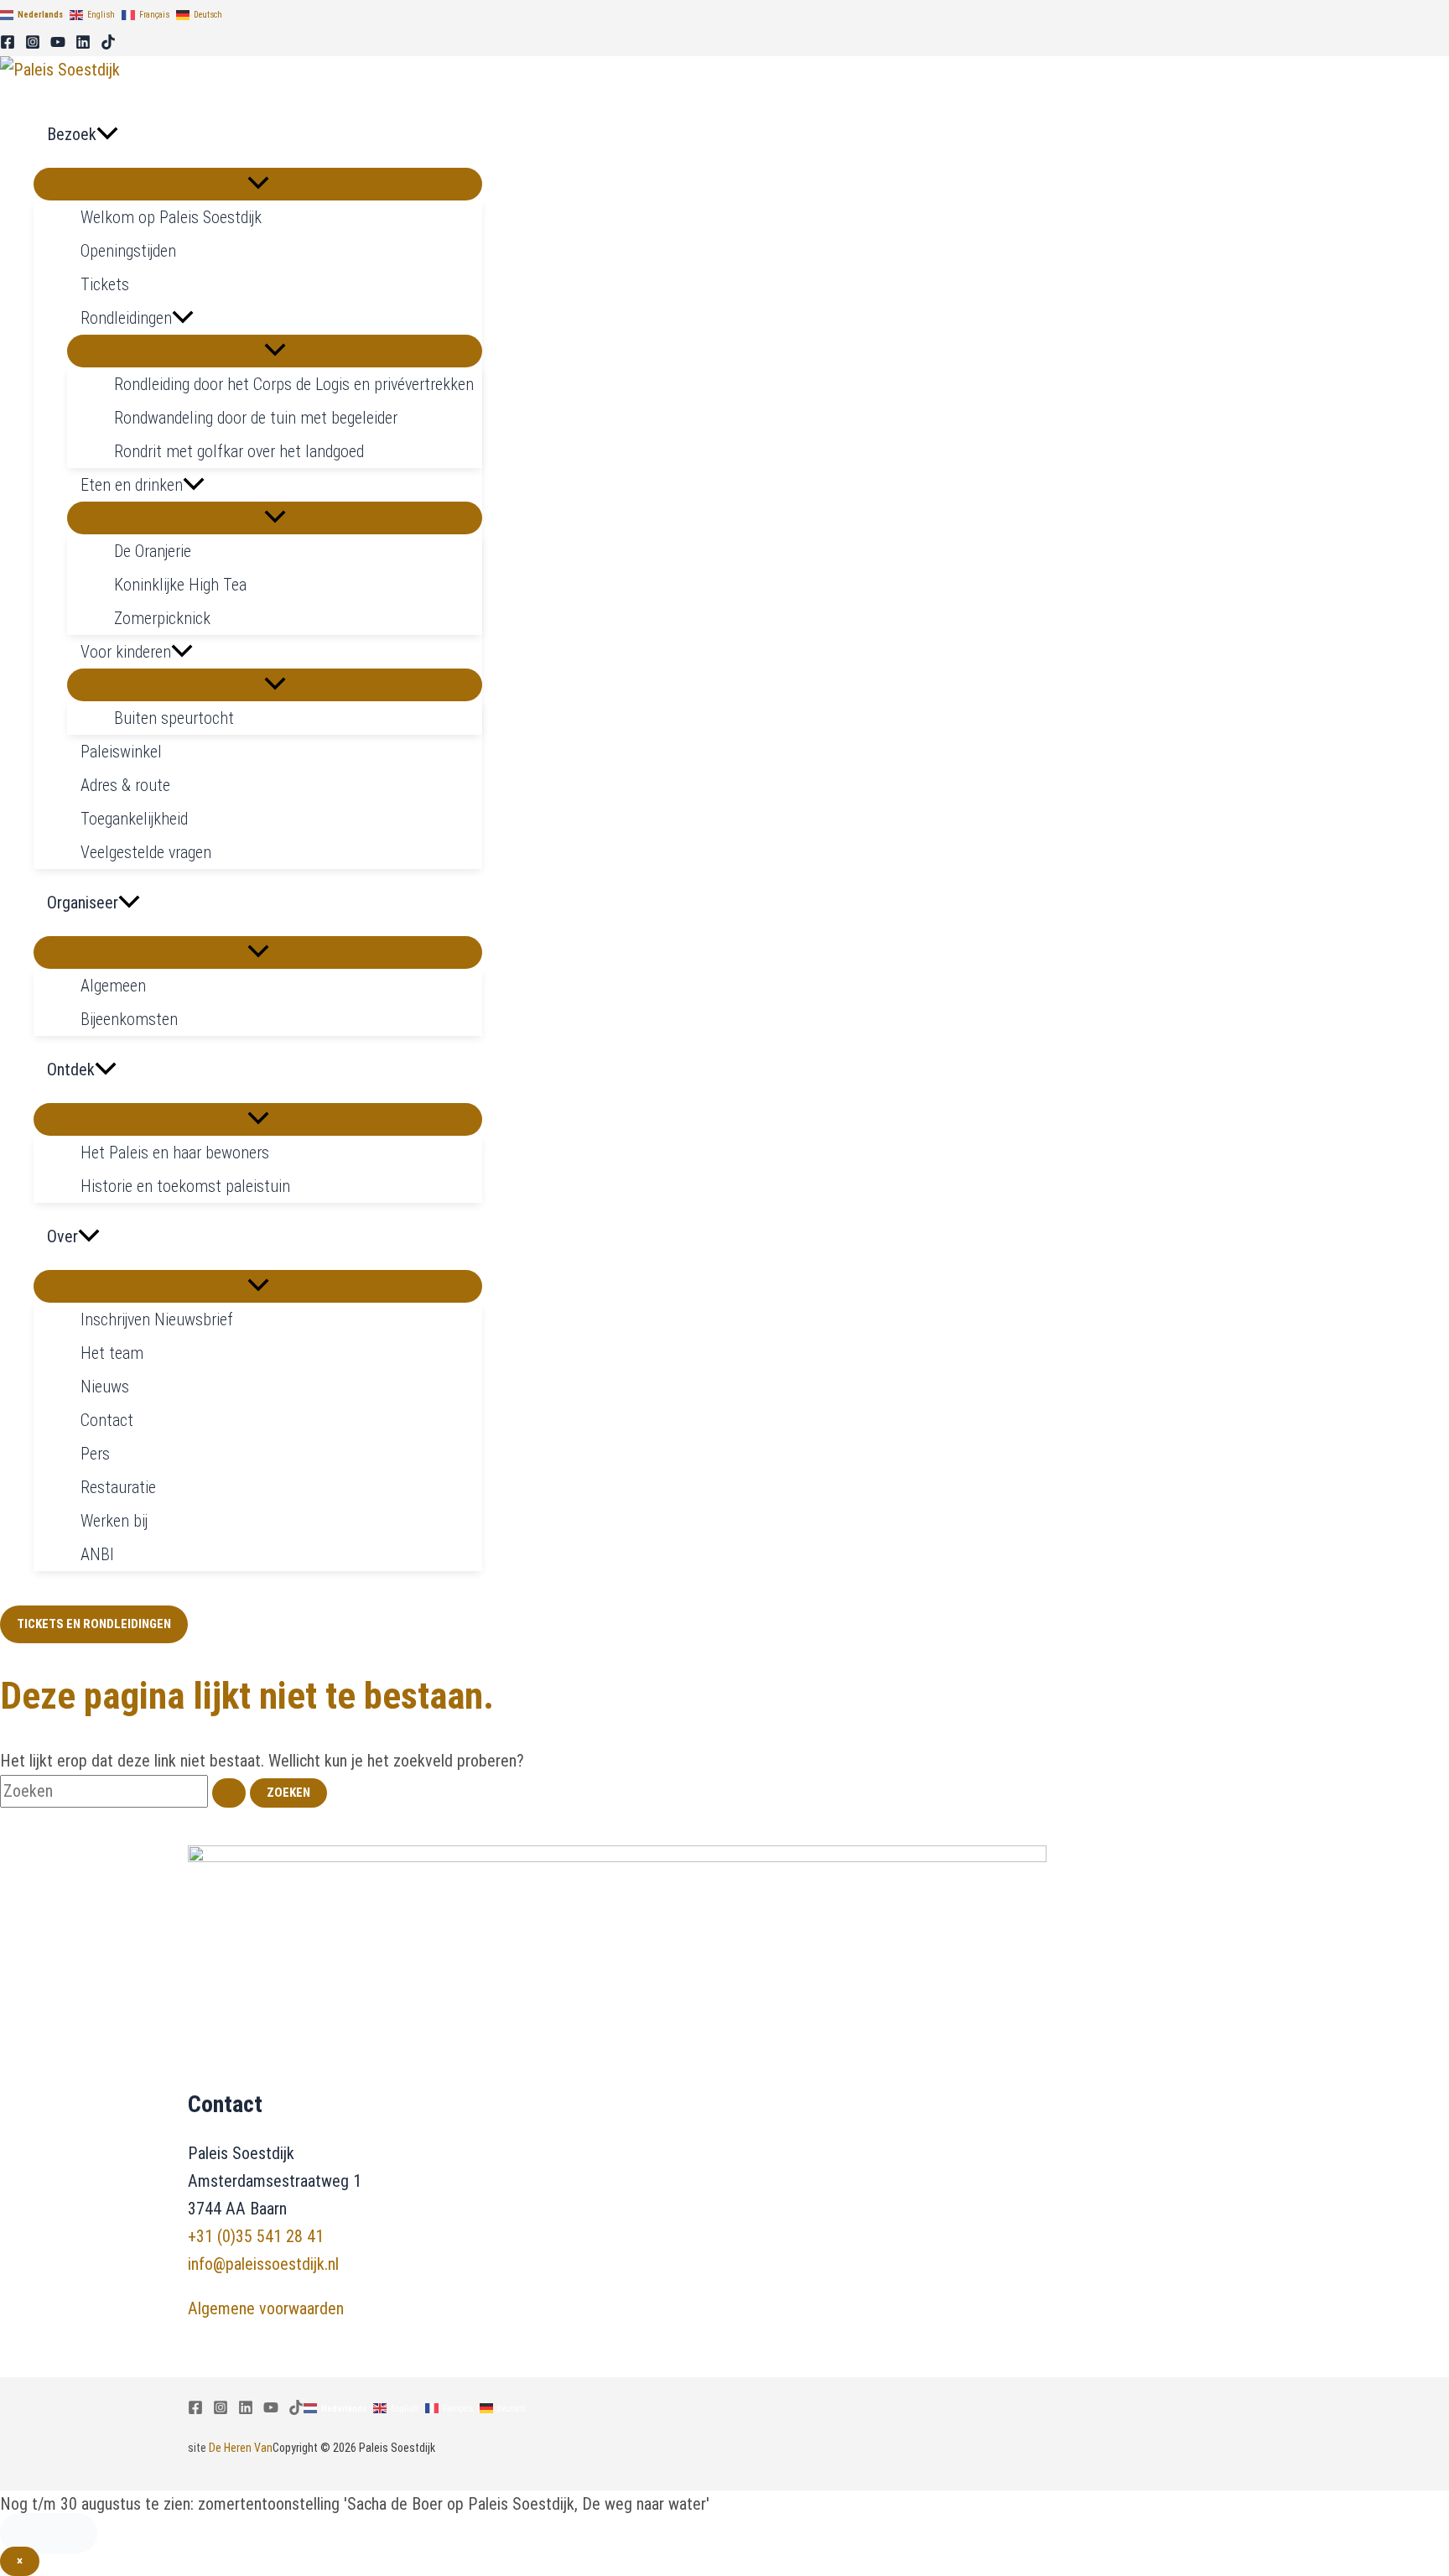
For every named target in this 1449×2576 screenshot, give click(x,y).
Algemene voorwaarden (266, 2308)
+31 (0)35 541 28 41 (256, 2236)
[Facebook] (8, 44)
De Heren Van (241, 2448)
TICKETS (49, 2533)
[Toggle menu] (258, 184)
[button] (107, 134)
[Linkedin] (83, 44)
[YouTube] (58, 44)
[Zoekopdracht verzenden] (229, 1793)
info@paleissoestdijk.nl (263, 2264)
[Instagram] (33, 44)
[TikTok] (108, 44)
